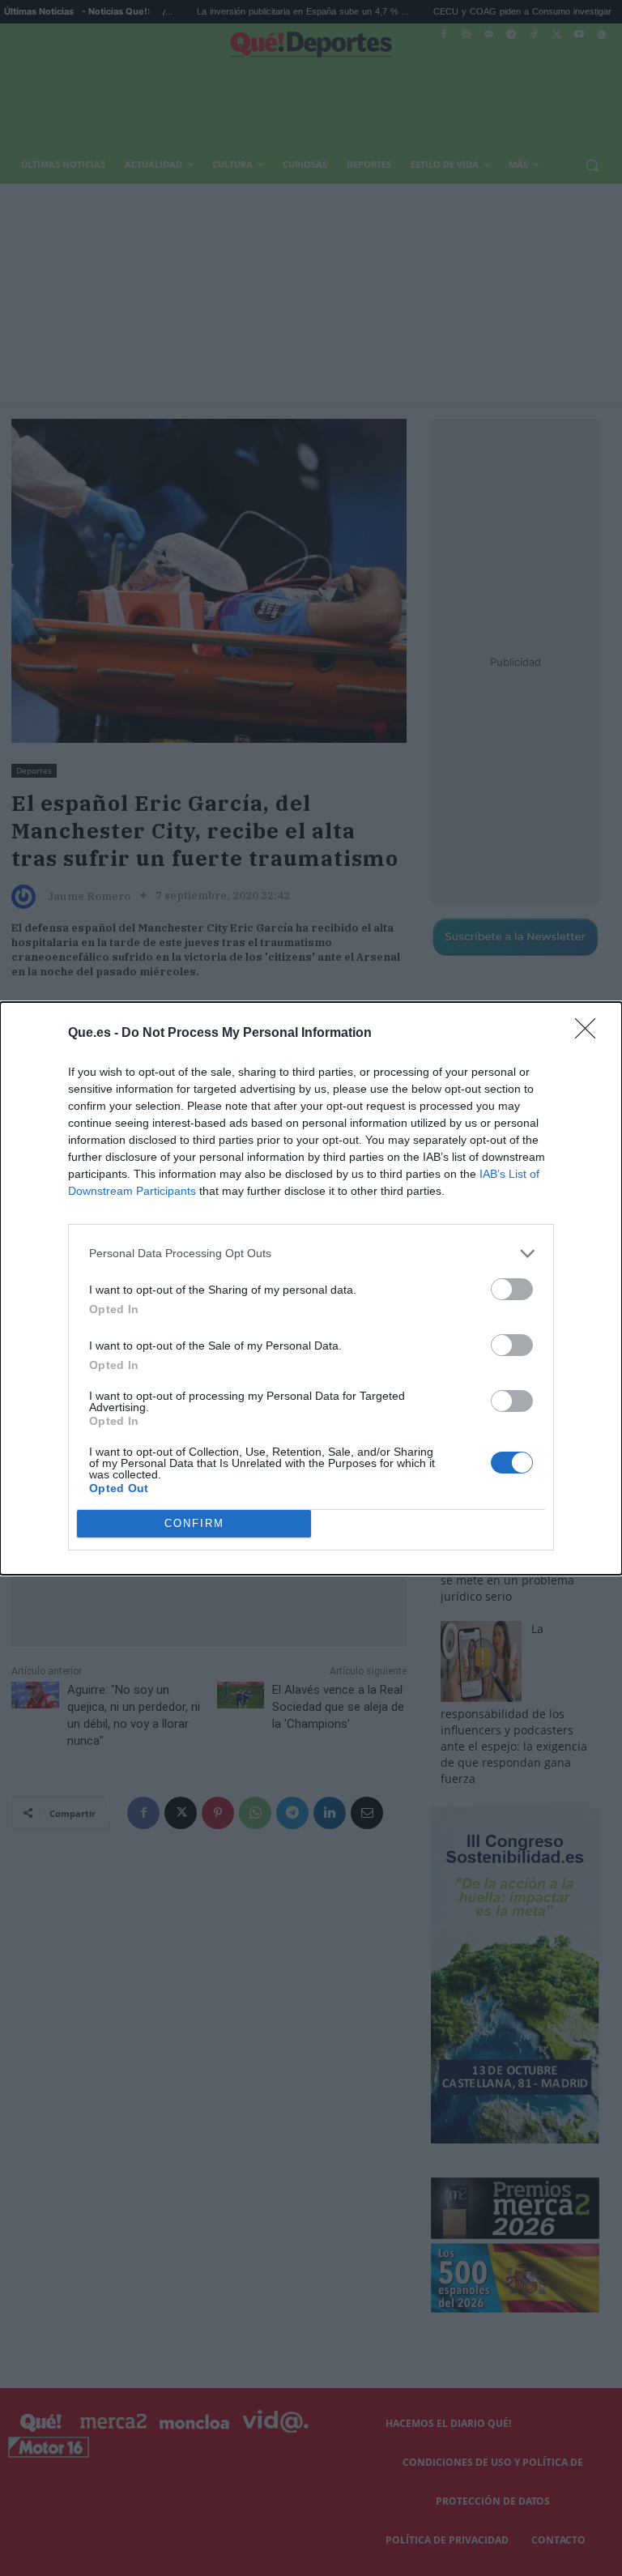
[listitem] (311, 1254)
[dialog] (311, 1288)
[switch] (512, 1289)
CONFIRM (194, 1523)
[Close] (590, 1034)
